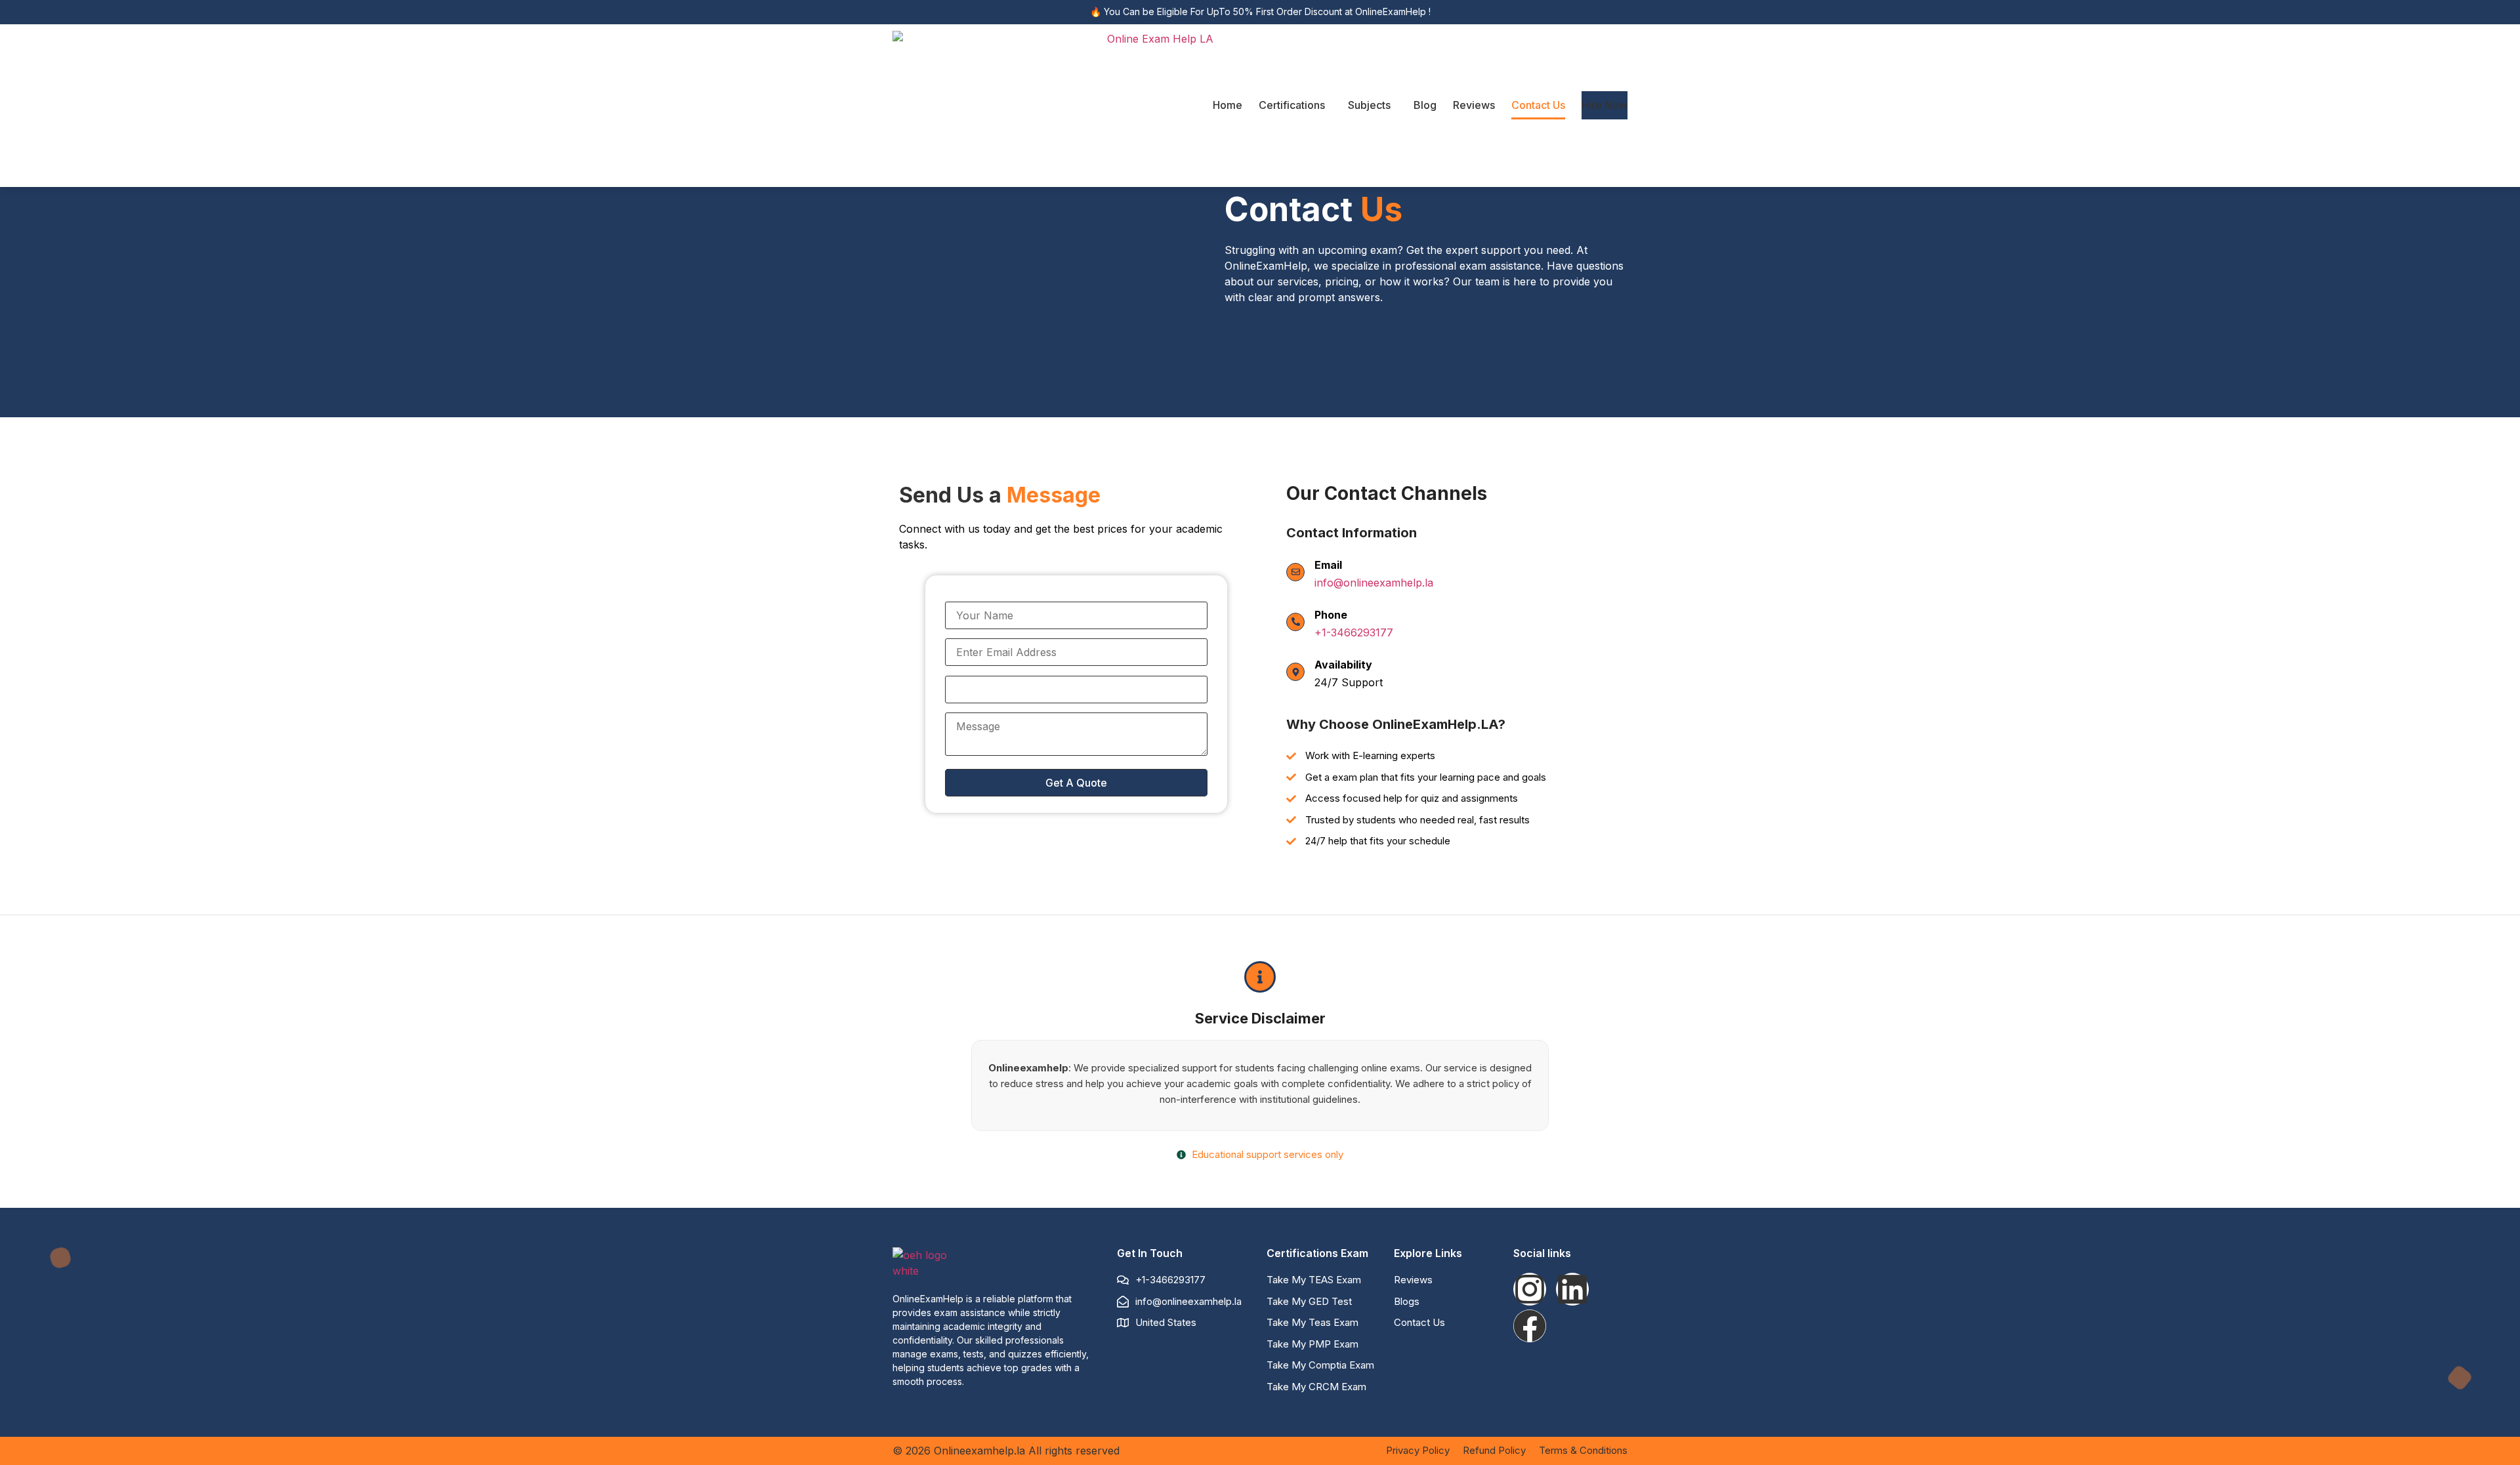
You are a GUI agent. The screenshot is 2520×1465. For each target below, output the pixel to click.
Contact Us (1538, 105)
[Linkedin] (1572, 1289)
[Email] (1295, 572)
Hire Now (1605, 105)
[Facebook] (1530, 1326)
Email (1328, 565)
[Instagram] (1530, 1289)
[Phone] (1295, 622)
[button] (1295, 105)
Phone (1331, 615)
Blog (1425, 105)
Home (1228, 105)
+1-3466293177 (1354, 632)
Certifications (1292, 105)
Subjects (1369, 105)
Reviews (1474, 105)
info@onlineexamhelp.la (1374, 583)
